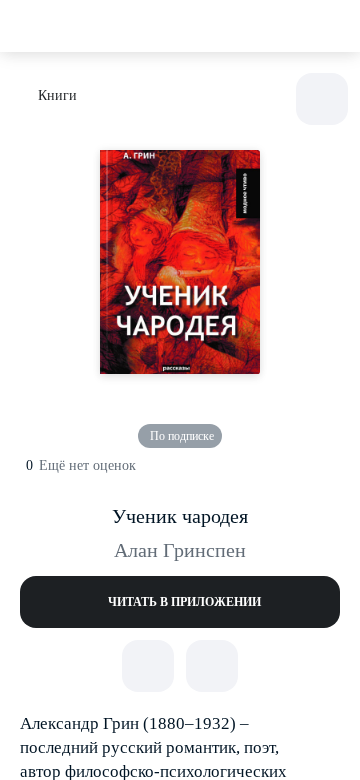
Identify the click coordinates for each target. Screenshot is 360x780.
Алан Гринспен (180, 550)
